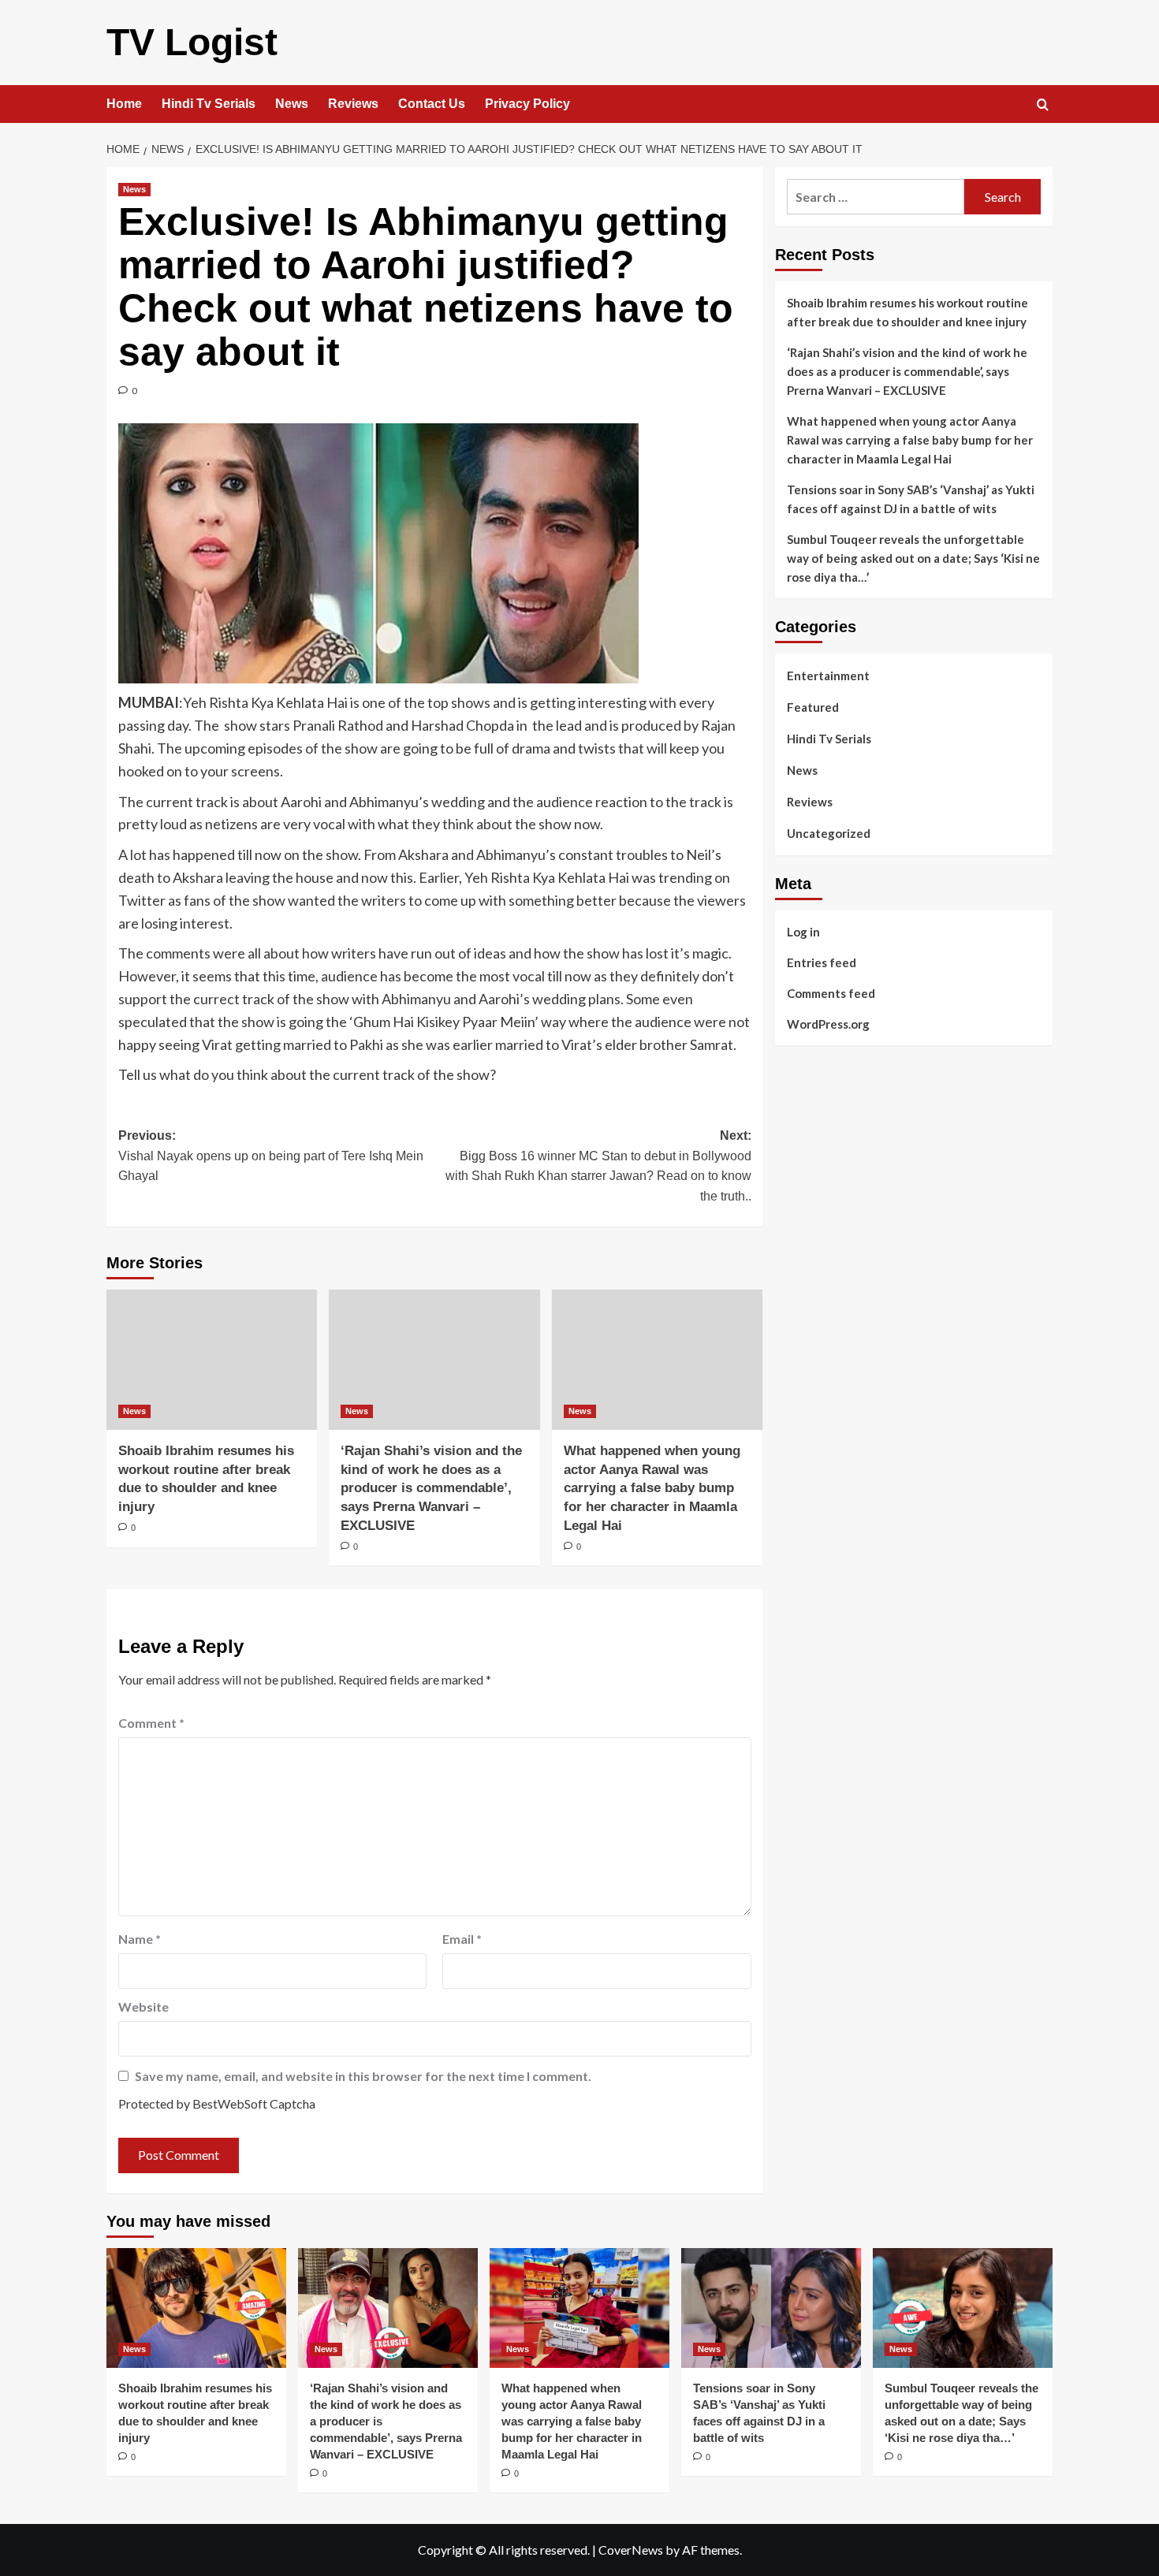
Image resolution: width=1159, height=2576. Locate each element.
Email (462, 1939)
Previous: (271, 1156)
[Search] (1043, 105)
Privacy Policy (527, 104)
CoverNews (631, 2550)
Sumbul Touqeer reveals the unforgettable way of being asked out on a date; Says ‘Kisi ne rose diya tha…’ (913, 558)
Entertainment (828, 676)
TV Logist (192, 42)
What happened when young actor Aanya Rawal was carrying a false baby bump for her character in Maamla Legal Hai (652, 1488)
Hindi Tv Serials (209, 104)
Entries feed (822, 962)
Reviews (353, 104)
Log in (803, 931)
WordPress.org (828, 1023)
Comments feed (831, 992)
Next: (598, 1166)
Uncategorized (829, 833)
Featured (813, 707)
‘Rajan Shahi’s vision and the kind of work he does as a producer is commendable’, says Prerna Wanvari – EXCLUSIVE (431, 1488)
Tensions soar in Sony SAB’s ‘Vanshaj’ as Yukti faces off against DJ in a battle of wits (911, 499)
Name (140, 1939)
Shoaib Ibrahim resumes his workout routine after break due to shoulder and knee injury (907, 312)
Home (124, 104)
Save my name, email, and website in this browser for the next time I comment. (363, 2076)
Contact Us (432, 104)
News (292, 104)
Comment (151, 1723)
